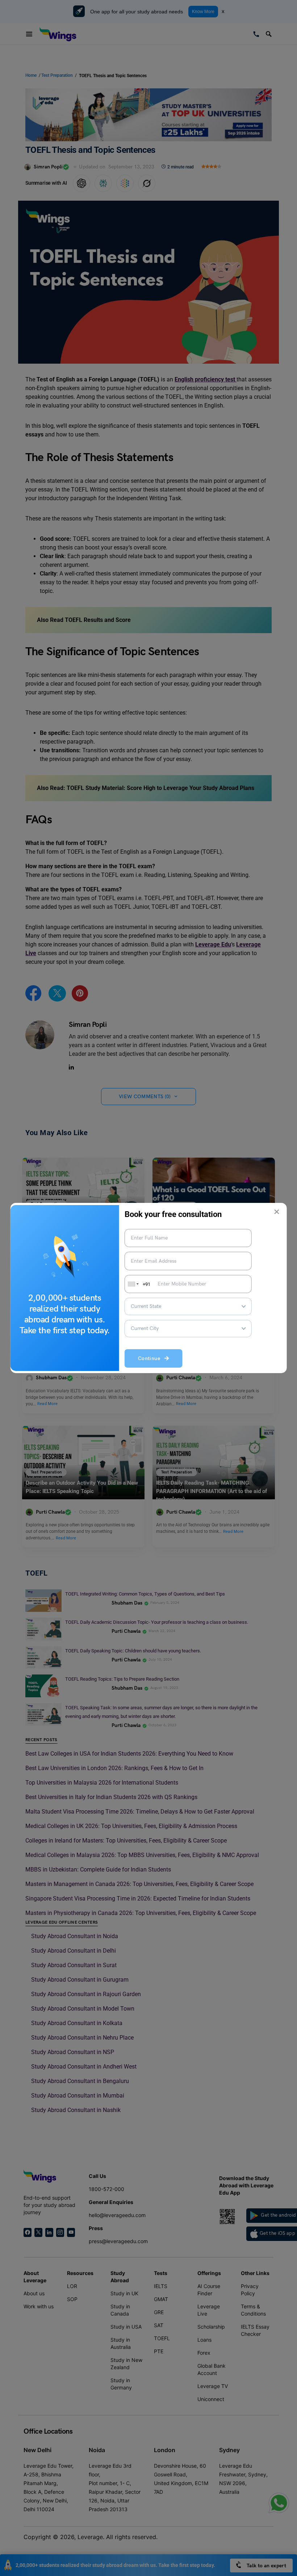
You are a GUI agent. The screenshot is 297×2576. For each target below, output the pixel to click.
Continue (151, 1358)
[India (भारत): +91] (133, 1284)
